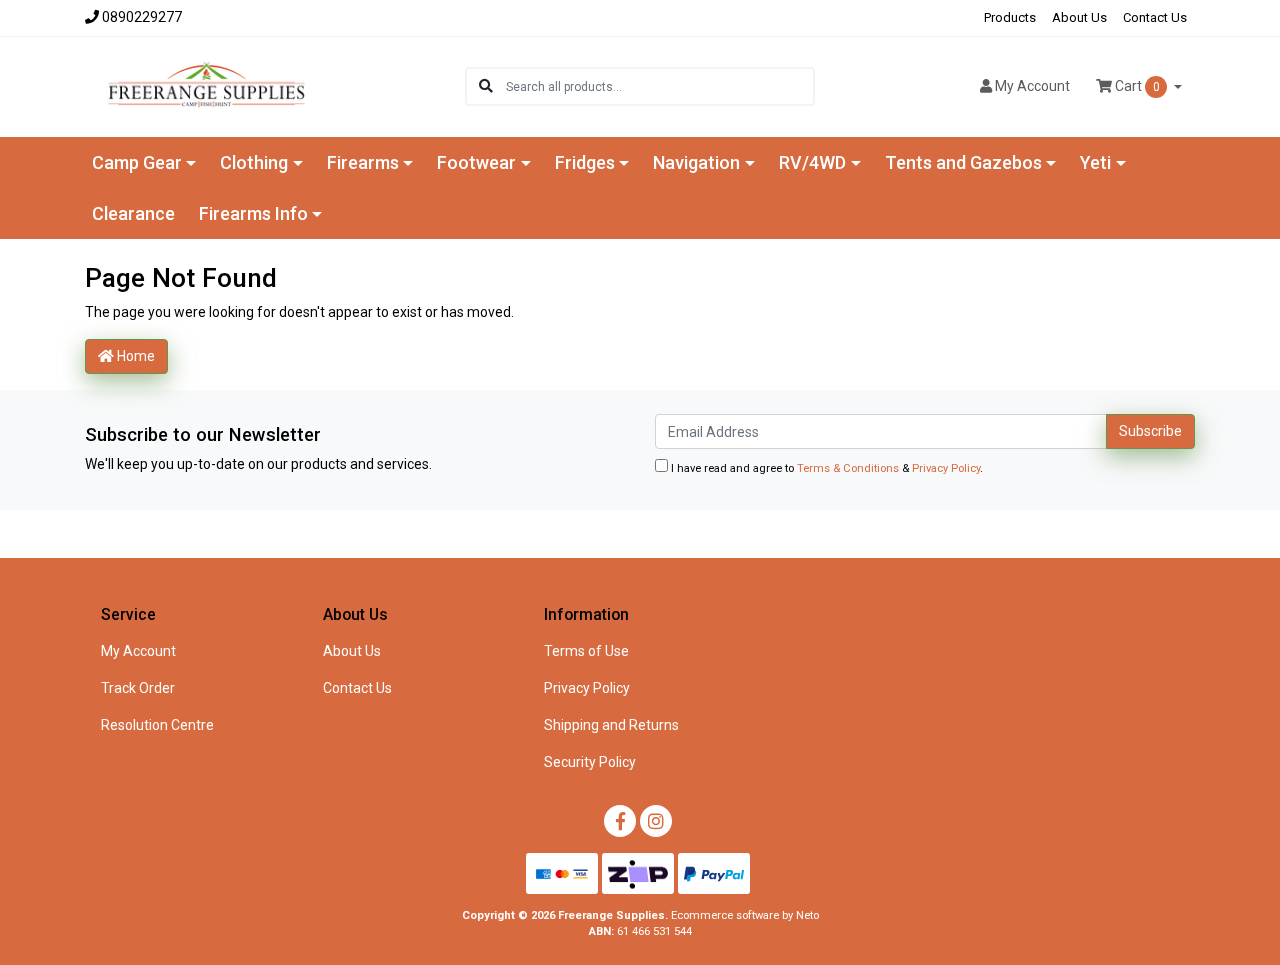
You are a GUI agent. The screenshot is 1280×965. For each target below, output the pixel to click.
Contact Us (1155, 17)
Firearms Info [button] (253, 213)
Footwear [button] (476, 162)
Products (1010, 17)
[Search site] (486, 86)
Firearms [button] (363, 162)
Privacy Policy (946, 468)
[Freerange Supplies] (206, 85)
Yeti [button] (1095, 162)
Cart (1136, 86)
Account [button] (1032, 86)
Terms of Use (586, 651)
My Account (138, 651)
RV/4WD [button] (812, 162)
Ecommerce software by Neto (745, 915)
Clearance (133, 213)
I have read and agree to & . (825, 468)
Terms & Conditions (848, 468)
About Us (1079, 17)
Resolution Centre (157, 725)
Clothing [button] (254, 162)
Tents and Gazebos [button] (963, 162)
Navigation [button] (696, 162)
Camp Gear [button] (137, 162)
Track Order (138, 688)
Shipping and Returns (611, 725)
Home (134, 356)
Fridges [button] (585, 162)
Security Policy (590, 762)
